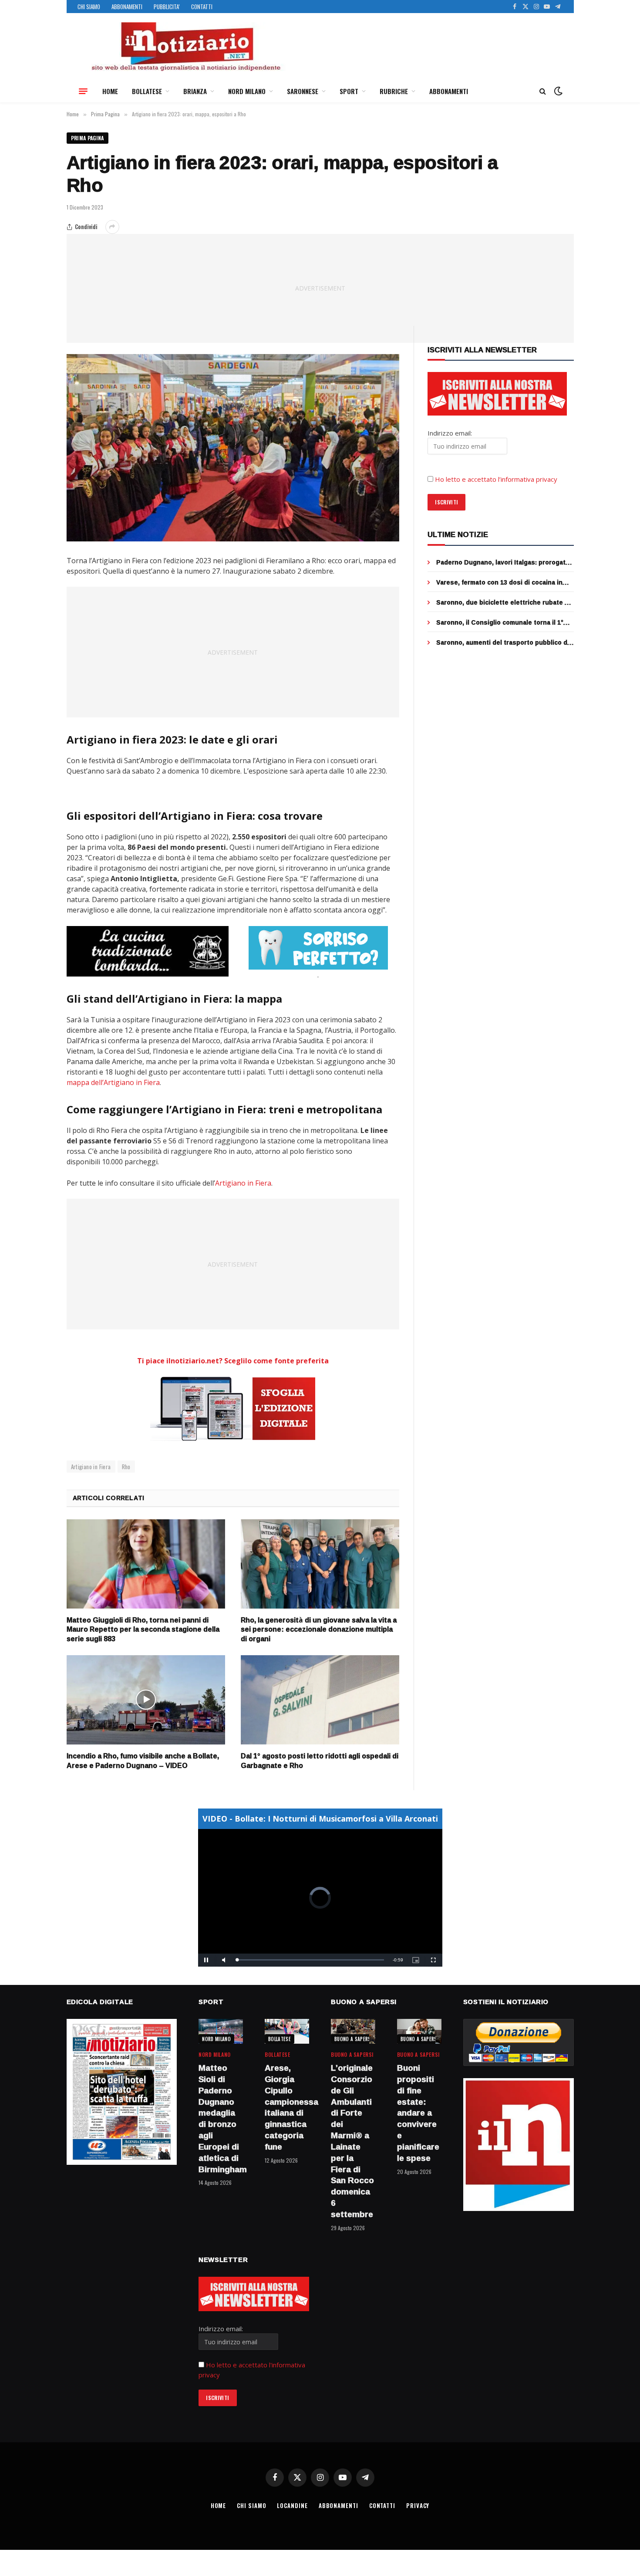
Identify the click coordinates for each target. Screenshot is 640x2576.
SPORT (349, 91)
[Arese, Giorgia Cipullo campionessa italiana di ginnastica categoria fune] (287, 2031)
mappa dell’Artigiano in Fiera (113, 1082)
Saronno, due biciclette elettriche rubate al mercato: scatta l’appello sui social (503, 602)
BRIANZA (195, 91)
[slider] (311, 1960)
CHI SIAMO (89, 7)
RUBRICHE (394, 91)
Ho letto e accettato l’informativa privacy (496, 479)
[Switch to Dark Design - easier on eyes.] (557, 91)
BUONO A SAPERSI (353, 2039)
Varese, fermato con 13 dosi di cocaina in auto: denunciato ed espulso (499, 582)
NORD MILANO (247, 91)
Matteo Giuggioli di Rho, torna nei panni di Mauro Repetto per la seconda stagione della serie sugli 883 (143, 1630)
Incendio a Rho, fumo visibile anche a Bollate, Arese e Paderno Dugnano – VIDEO (143, 1761)
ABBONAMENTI (127, 7)
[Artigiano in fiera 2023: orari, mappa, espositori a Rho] (233, 448)
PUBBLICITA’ (167, 7)
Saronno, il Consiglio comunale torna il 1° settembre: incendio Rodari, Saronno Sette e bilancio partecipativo (503, 622)
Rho (126, 1467)
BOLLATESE (147, 91)
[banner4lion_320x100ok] (148, 951)
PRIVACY (418, 2505)
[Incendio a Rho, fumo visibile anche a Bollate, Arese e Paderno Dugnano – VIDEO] (146, 1700)
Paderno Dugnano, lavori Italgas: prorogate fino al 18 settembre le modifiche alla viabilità (503, 562)
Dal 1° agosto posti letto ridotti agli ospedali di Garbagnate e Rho (320, 1761)
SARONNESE (303, 91)
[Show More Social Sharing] (112, 227)
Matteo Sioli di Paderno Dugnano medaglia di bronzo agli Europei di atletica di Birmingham (221, 2119)
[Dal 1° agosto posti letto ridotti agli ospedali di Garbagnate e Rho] (320, 1700)
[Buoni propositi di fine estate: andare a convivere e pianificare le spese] (419, 2031)
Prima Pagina (88, 138)
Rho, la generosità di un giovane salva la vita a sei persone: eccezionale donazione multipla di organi (319, 1630)
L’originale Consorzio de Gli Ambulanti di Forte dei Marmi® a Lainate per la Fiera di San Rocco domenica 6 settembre (352, 2141)
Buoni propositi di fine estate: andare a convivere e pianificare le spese (418, 2113)
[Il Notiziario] (185, 47)
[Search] (543, 91)
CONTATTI (202, 7)
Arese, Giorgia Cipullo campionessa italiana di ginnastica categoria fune (287, 2108)
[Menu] (83, 91)
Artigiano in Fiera (243, 1183)
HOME (110, 91)
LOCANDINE (292, 2505)
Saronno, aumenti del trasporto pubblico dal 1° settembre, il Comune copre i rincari (504, 642)
